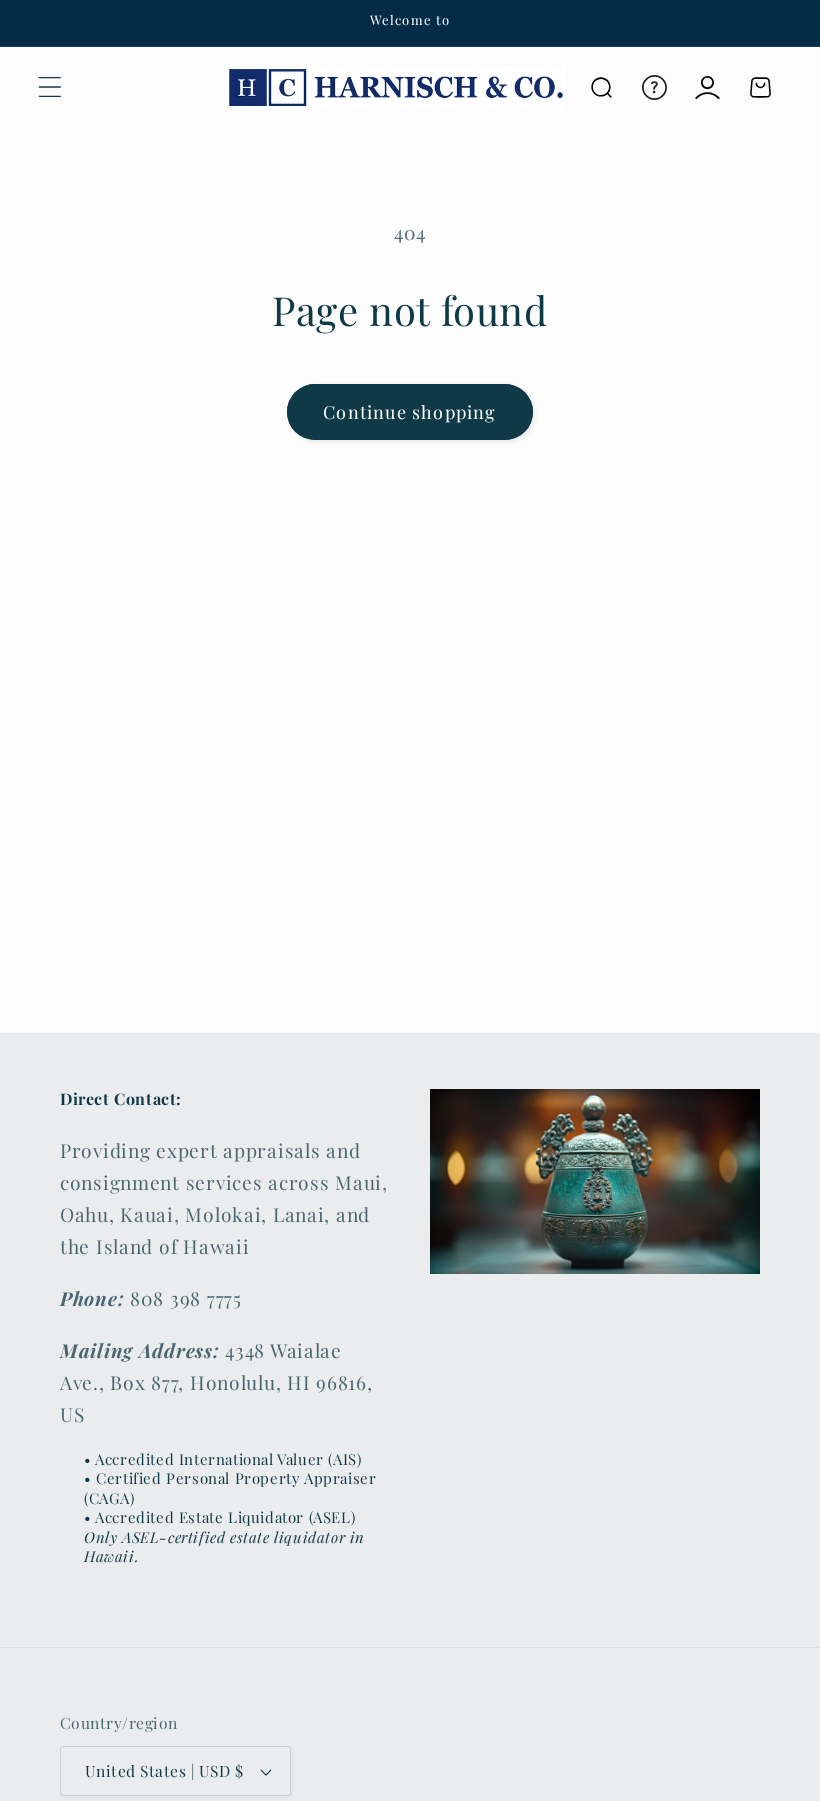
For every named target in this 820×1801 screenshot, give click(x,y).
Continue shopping (409, 412)
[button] (50, 87)
